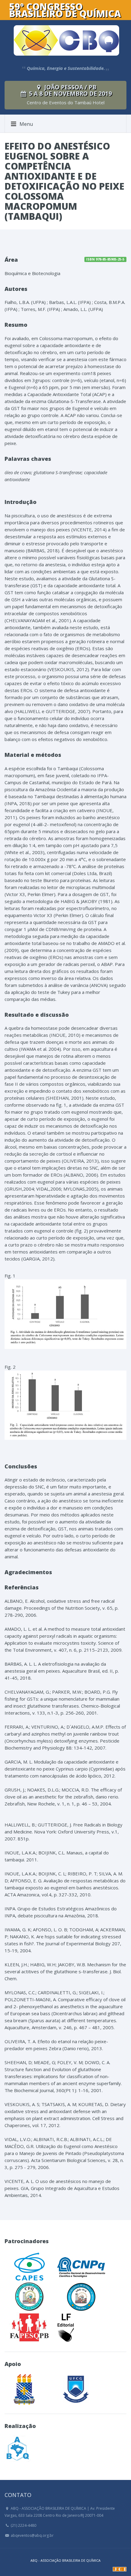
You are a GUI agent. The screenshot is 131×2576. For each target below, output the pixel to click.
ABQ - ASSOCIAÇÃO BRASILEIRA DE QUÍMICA (65, 2560)
